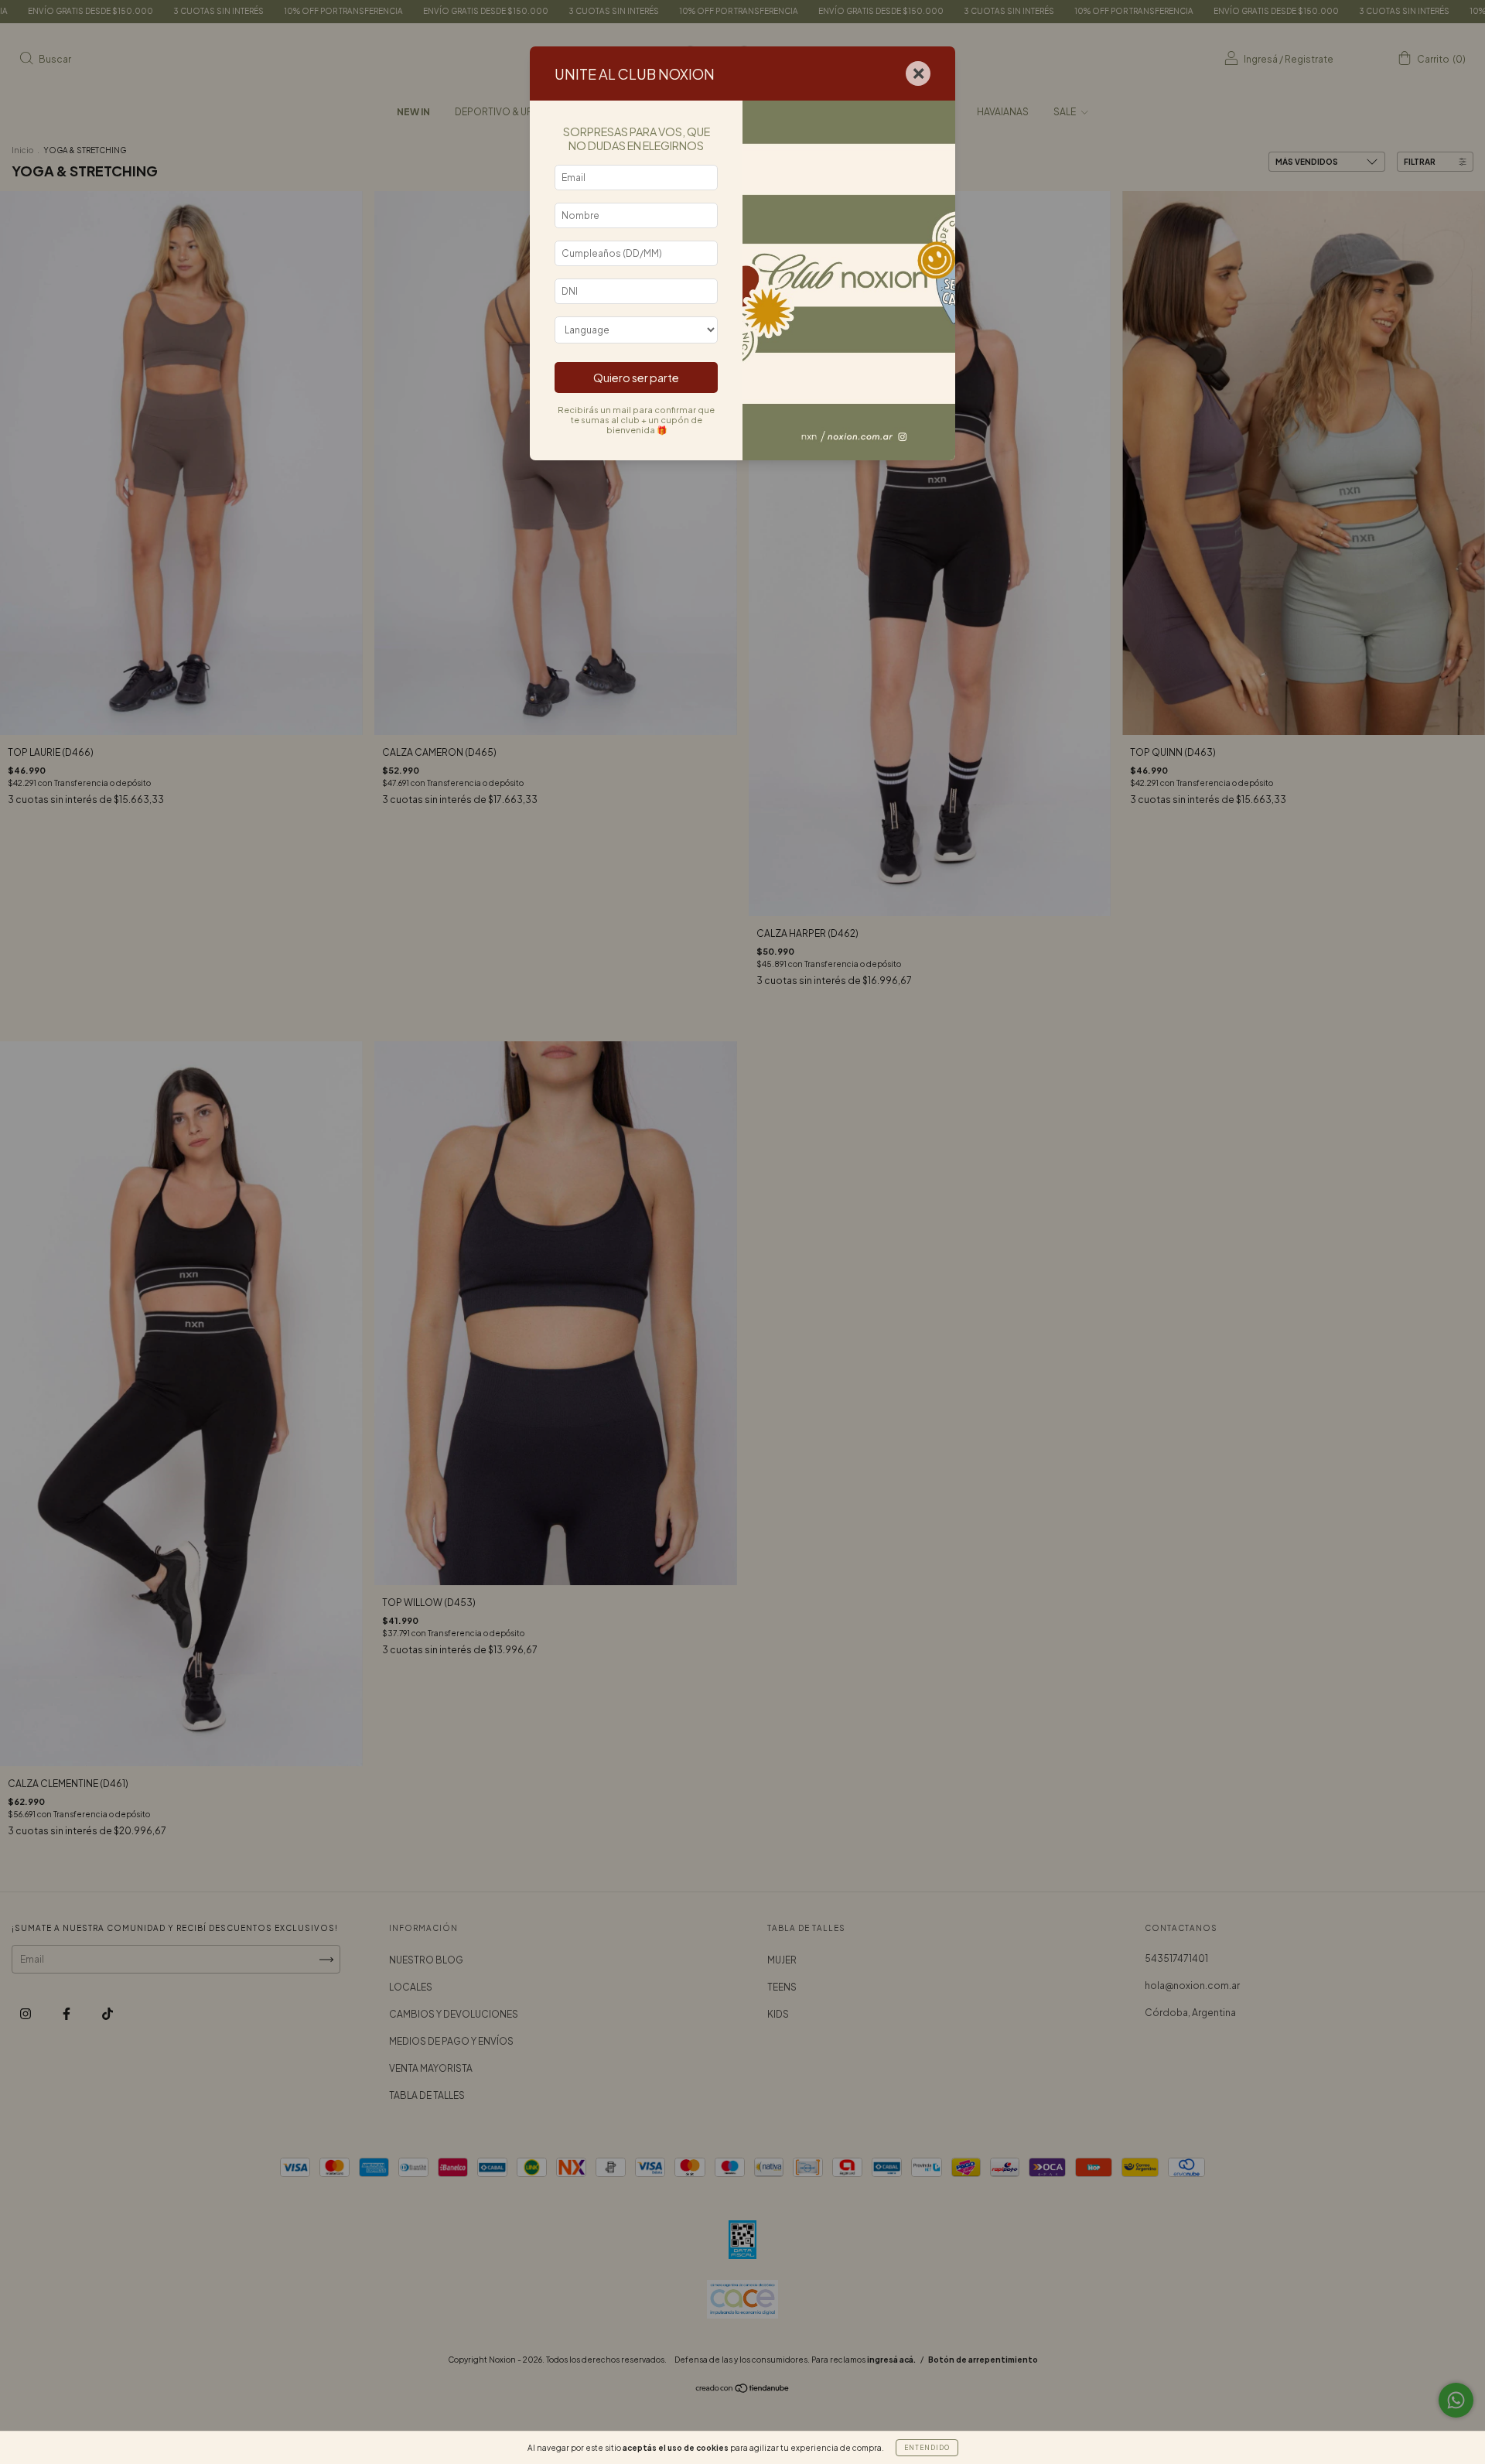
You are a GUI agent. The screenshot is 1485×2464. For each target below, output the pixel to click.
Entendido (927, 2448)
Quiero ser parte (636, 378)
